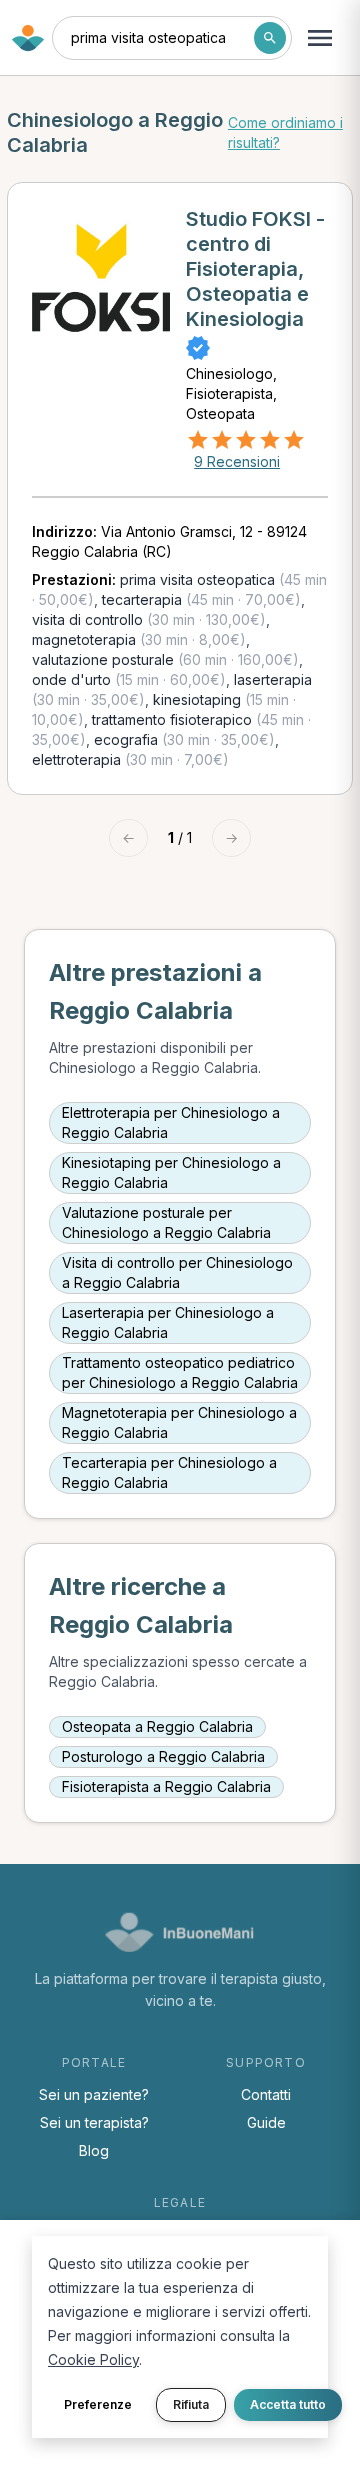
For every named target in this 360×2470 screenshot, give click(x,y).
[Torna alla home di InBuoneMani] (28, 38)
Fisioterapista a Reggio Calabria (166, 1786)
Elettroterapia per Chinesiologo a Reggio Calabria (171, 1122)
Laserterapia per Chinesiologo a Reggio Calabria (168, 1322)
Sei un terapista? (94, 2122)
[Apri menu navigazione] (320, 38)
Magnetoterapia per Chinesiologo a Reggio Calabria (179, 1422)
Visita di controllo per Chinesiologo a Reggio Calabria (177, 1272)
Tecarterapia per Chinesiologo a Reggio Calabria (169, 1472)
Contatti (266, 2094)
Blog (94, 2150)
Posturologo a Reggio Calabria (163, 1756)
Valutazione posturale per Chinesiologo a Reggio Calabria (166, 1222)
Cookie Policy (93, 2359)
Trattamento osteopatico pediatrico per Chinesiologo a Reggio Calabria (180, 1372)
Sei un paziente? (94, 2094)
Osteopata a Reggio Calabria (157, 1726)
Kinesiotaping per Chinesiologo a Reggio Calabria (171, 1172)
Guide (266, 2122)
